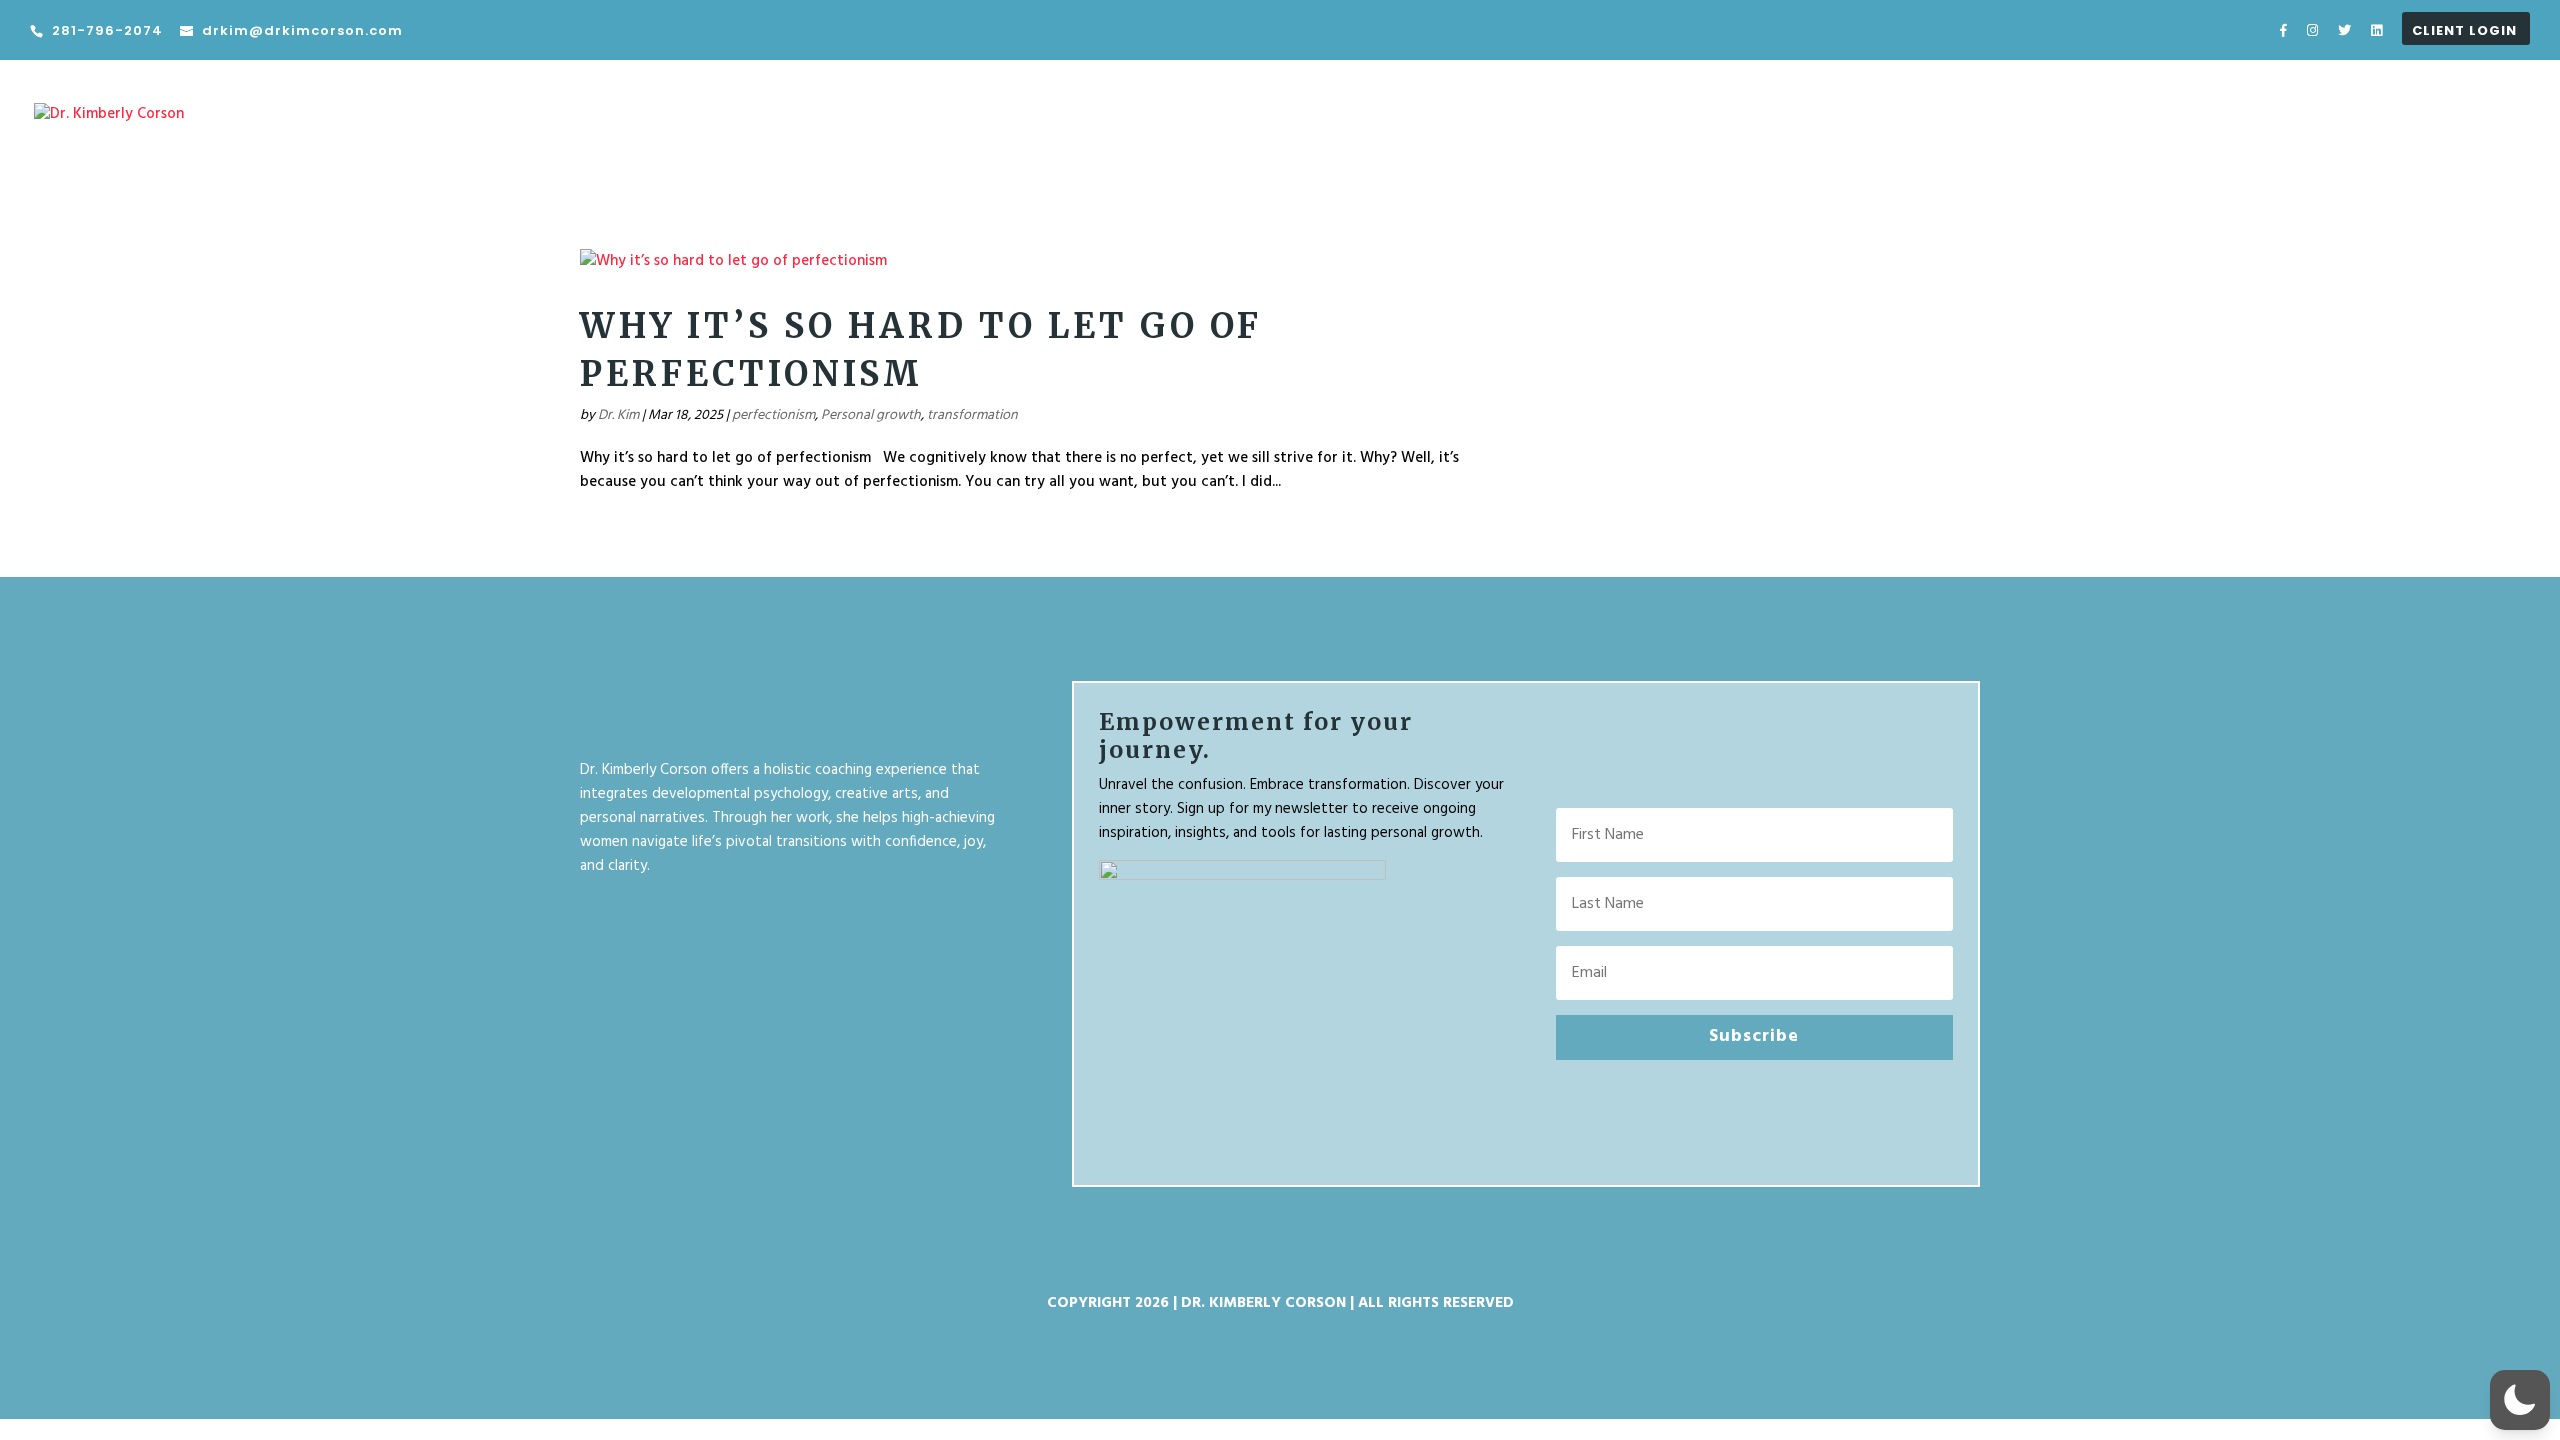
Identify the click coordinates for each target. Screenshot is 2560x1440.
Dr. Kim (618, 415)
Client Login (2464, 32)
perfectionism (773, 415)
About (2355, 129)
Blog (2422, 129)
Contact (2496, 129)
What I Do (2247, 129)
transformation (972, 415)
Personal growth (871, 415)
